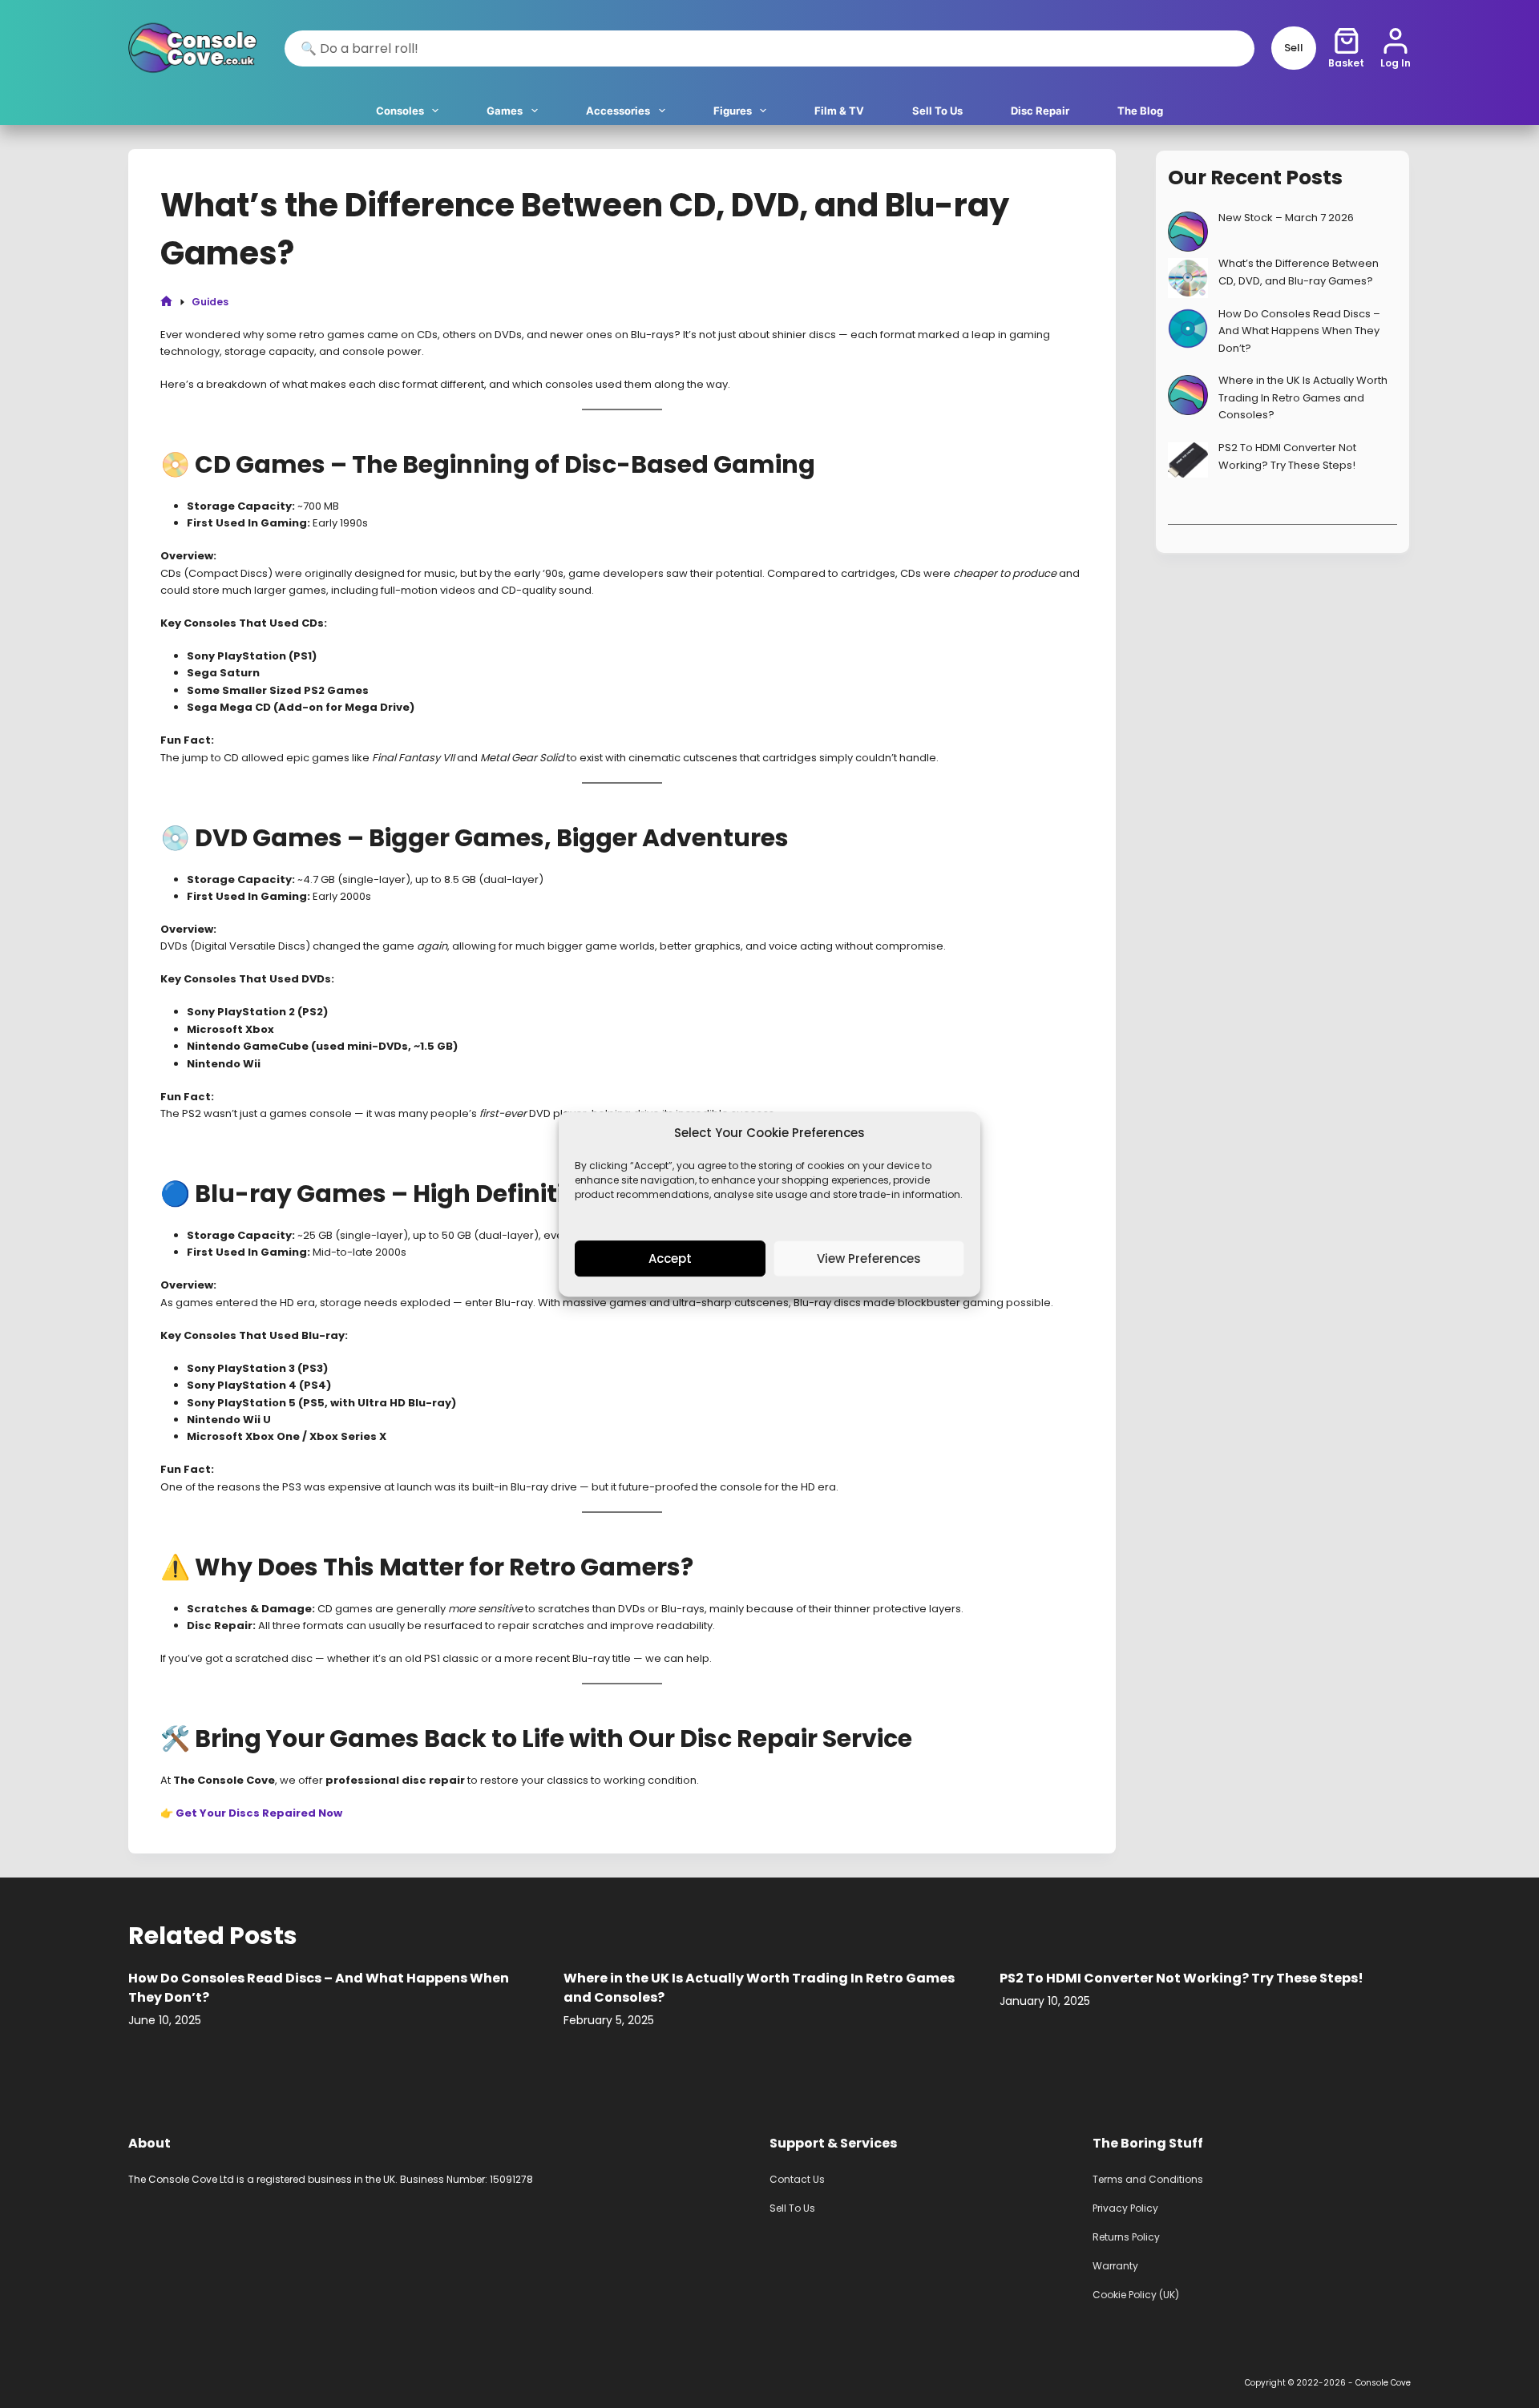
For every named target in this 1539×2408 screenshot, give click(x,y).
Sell (1294, 48)
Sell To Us (937, 111)
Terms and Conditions (1148, 2179)
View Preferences (869, 1258)
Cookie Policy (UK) (1136, 2295)
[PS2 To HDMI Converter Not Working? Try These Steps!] (1188, 460)
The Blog (1140, 111)
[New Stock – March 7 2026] (1188, 232)
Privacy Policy (1125, 2208)
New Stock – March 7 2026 (1286, 218)
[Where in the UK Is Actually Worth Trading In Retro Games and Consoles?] (1188, 395)
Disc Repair (1040, 111)
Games (505, 111)
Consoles (400, 111)
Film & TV (839, 111)
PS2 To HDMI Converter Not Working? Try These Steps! (1182, 1978)
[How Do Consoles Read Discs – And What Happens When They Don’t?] (1188, 329)
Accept (670, 1258)
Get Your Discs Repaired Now (259, 1813)
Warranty (1115, 2266)
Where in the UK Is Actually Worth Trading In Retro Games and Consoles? (1303, 397)
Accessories (618, 111)
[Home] (166, 302)
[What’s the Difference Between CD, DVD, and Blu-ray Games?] (1188, 278)
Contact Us (797, 2179)
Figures (733, 111)
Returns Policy (1126, 2237)
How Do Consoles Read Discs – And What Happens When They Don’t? (1299, 331)
